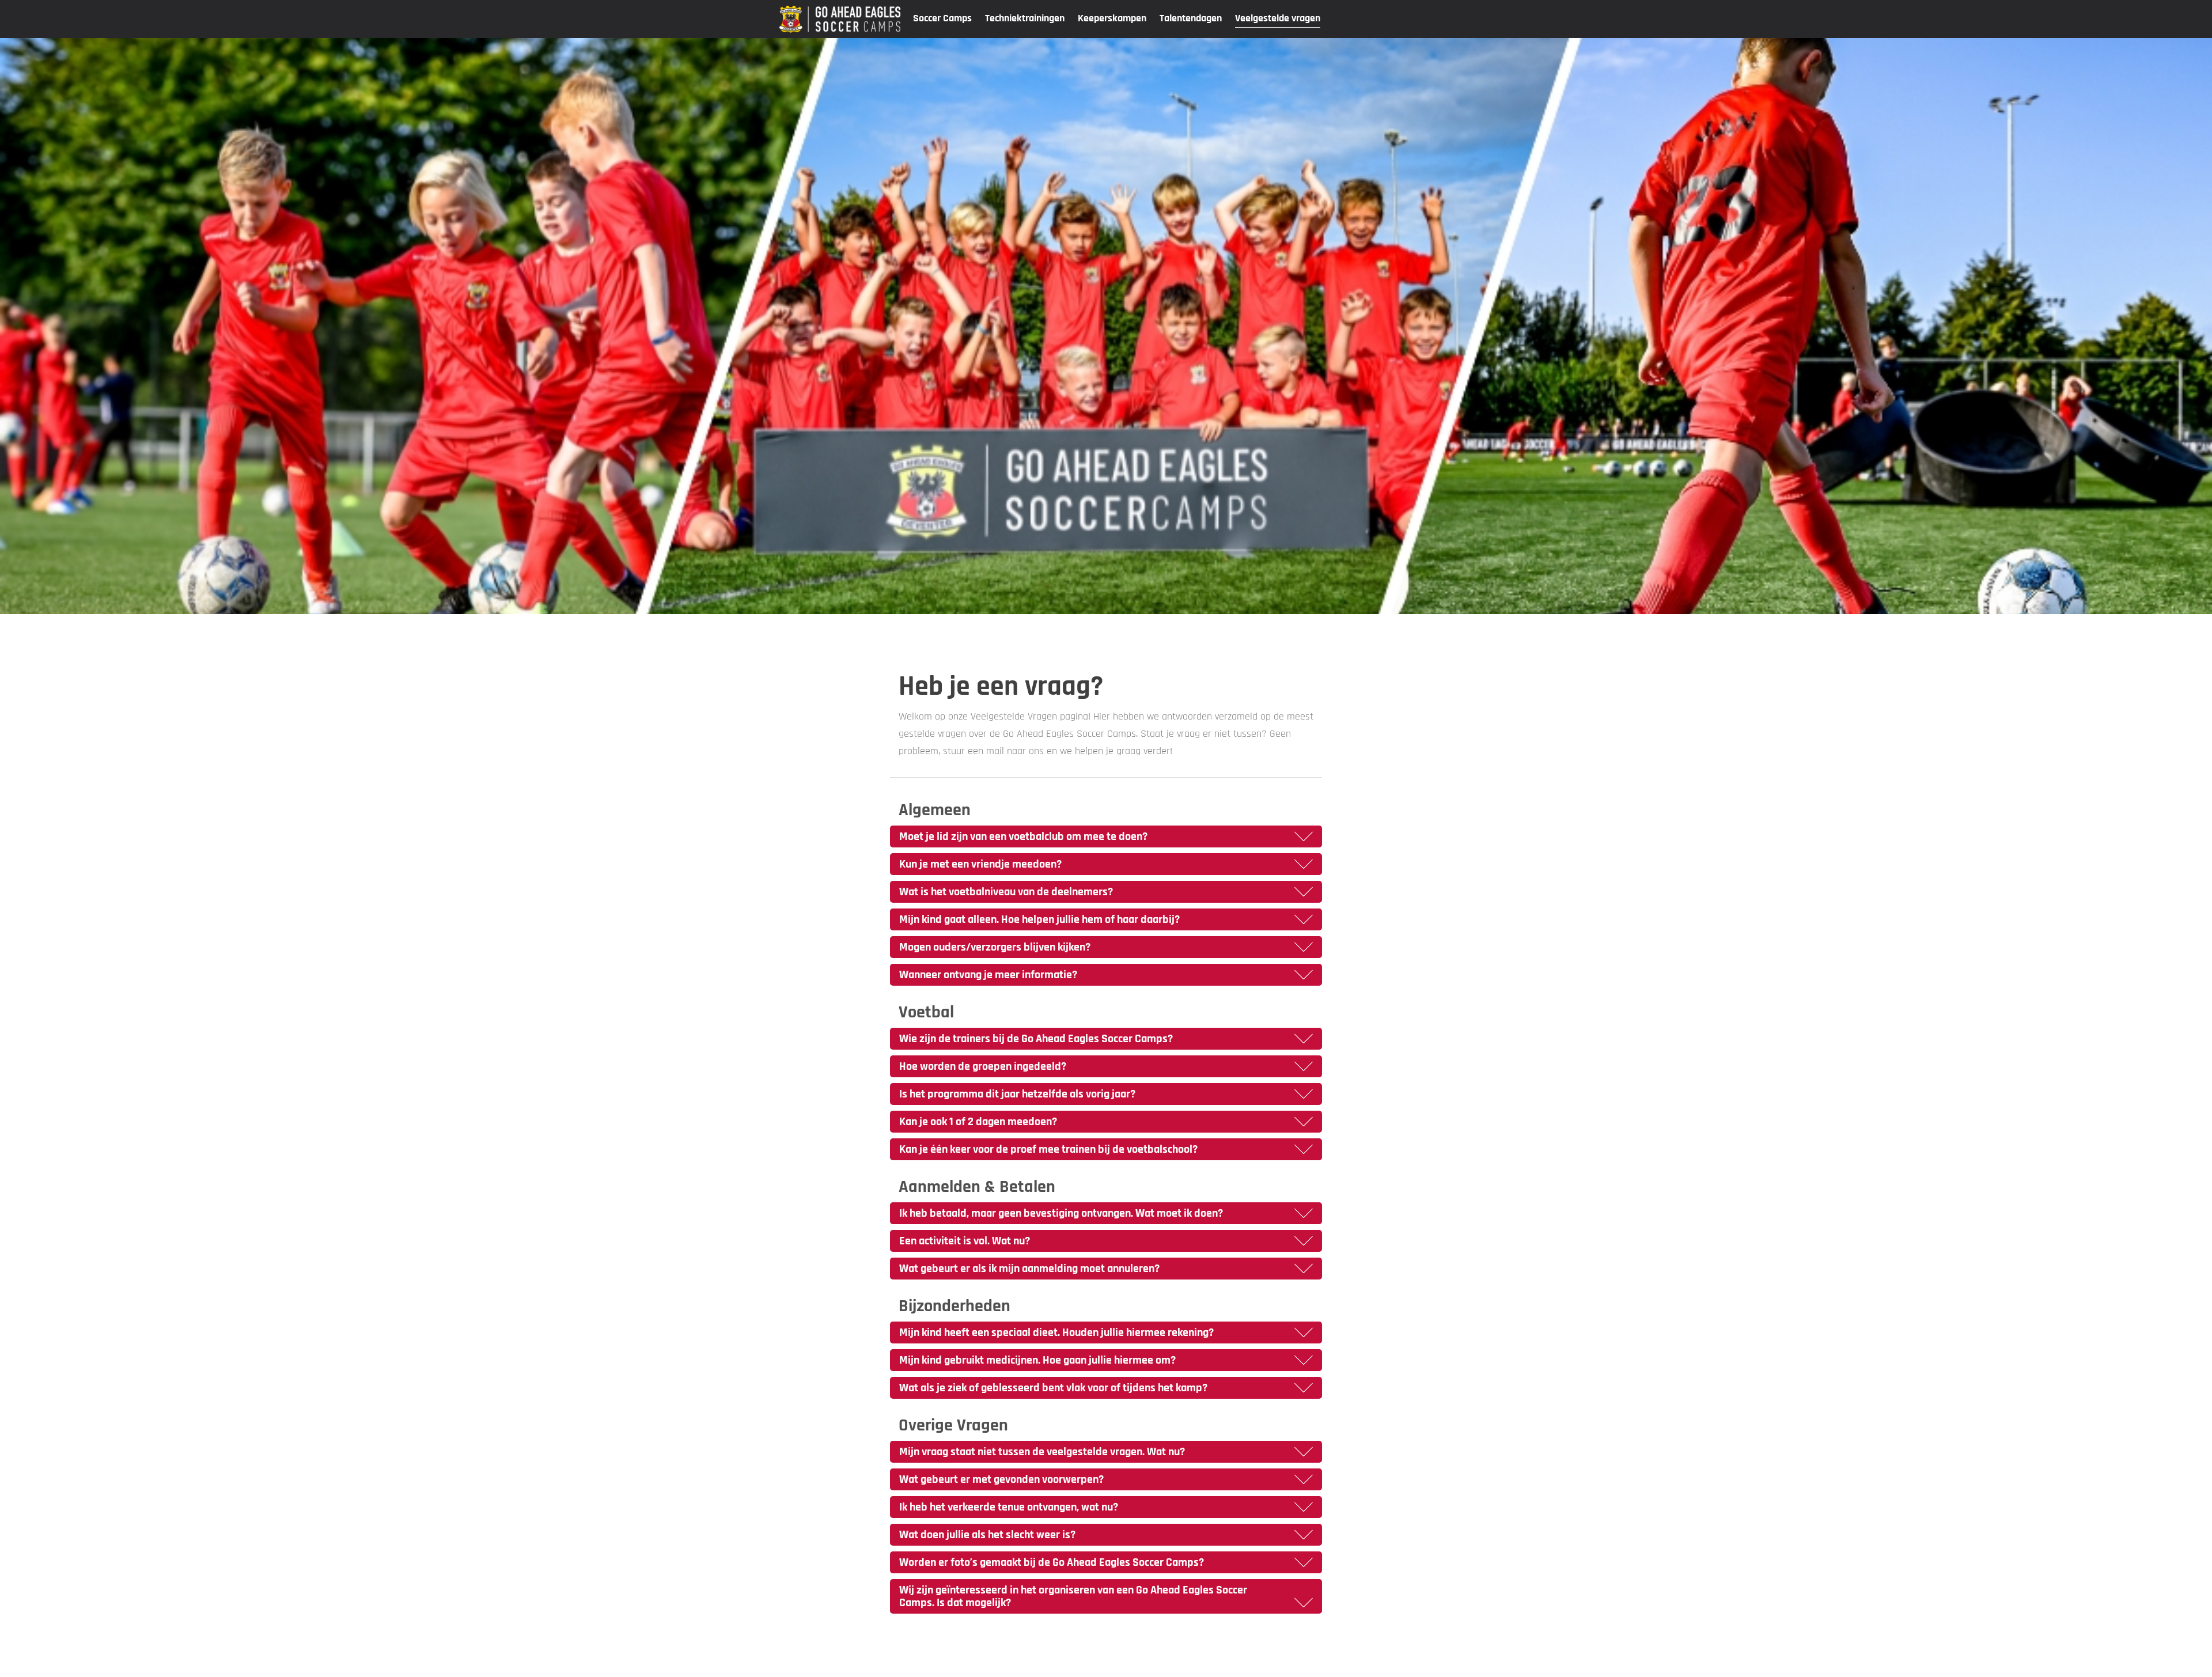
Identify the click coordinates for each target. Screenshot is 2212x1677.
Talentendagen (1191, 18)
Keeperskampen (1112, 18)
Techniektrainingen (1025, 18)
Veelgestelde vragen (1278, 18)
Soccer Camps (942, 18)
